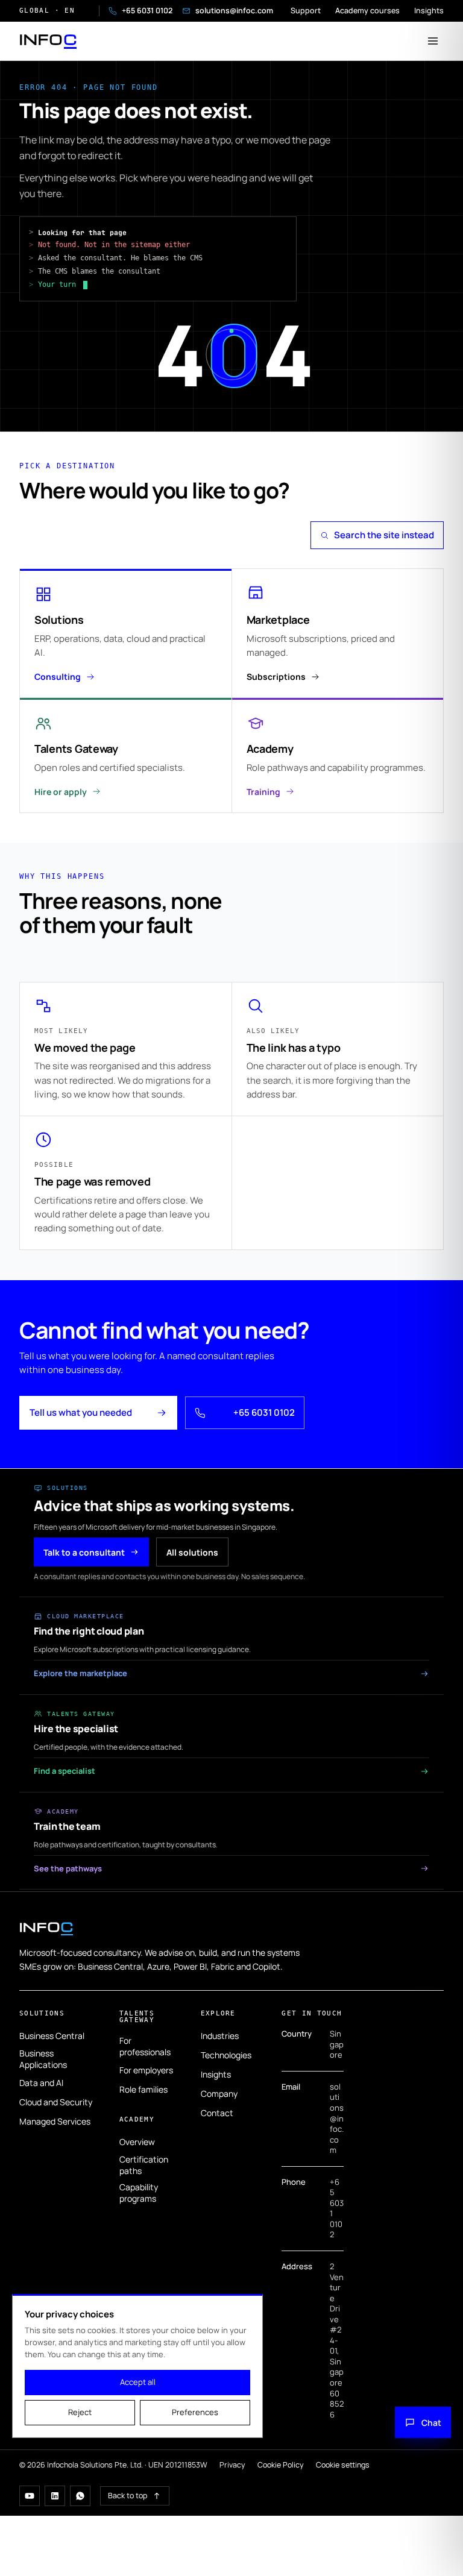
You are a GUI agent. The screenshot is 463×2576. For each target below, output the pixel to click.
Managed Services (55, 2121)
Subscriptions (276, 677)
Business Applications (43, 2059)
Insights (429, 11)
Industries (220, 2036)
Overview (137, 2142)
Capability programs (139, 2193)
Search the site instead (384, 535)
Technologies (226, 2055)
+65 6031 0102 (140, 11)
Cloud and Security (56, 2102)
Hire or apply (61, 792)
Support (306, 11)
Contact (217, 2113)
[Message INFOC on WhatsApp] (80, 2496)
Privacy (232, 2465)
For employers (146, 2070)
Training (263, 792)
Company (219, 2094)
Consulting (58, 677)
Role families (143, 2089)
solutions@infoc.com (228, 11)
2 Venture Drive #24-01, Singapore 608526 (337, 2340)
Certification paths (144, 2165)
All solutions (192, 1552)
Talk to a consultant (84, 1552)
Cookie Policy (281, 2465)
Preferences (195, 2412)
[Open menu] (433, 41)
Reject (80, 2412)
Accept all (138, 2382)
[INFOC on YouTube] (30, 2496)
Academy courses (367, 11)
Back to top (128, 2496)
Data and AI (41, 2083)
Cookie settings (343, 2465)
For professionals (145, 2046)
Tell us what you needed (81, 1412)
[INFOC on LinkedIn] (55, 2496)
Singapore (337, 2044)
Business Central (52, 2036)
